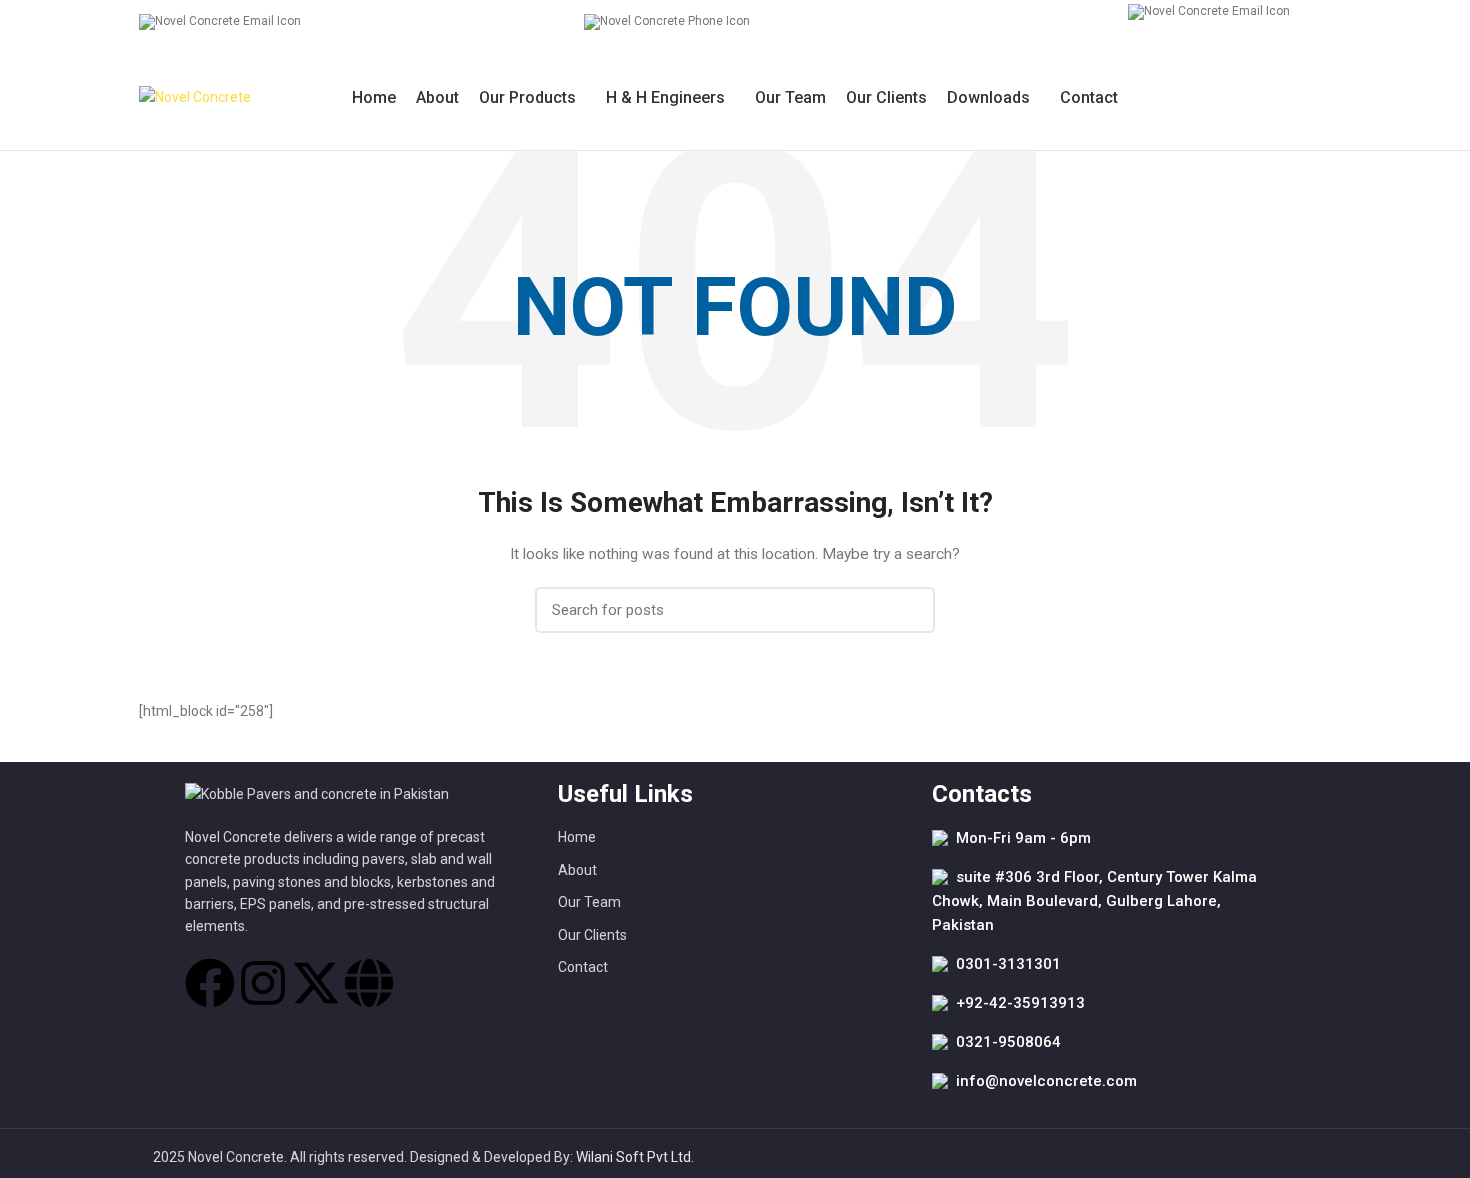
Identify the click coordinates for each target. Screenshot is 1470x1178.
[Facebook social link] (1273, 98)
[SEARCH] (908, 610)
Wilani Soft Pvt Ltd (633, 1157)
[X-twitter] (316, 983)
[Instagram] (263, 983)
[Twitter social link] (1296, 98)
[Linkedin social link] (1319, 98)
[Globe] (369, 983)
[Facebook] (210, 983)
